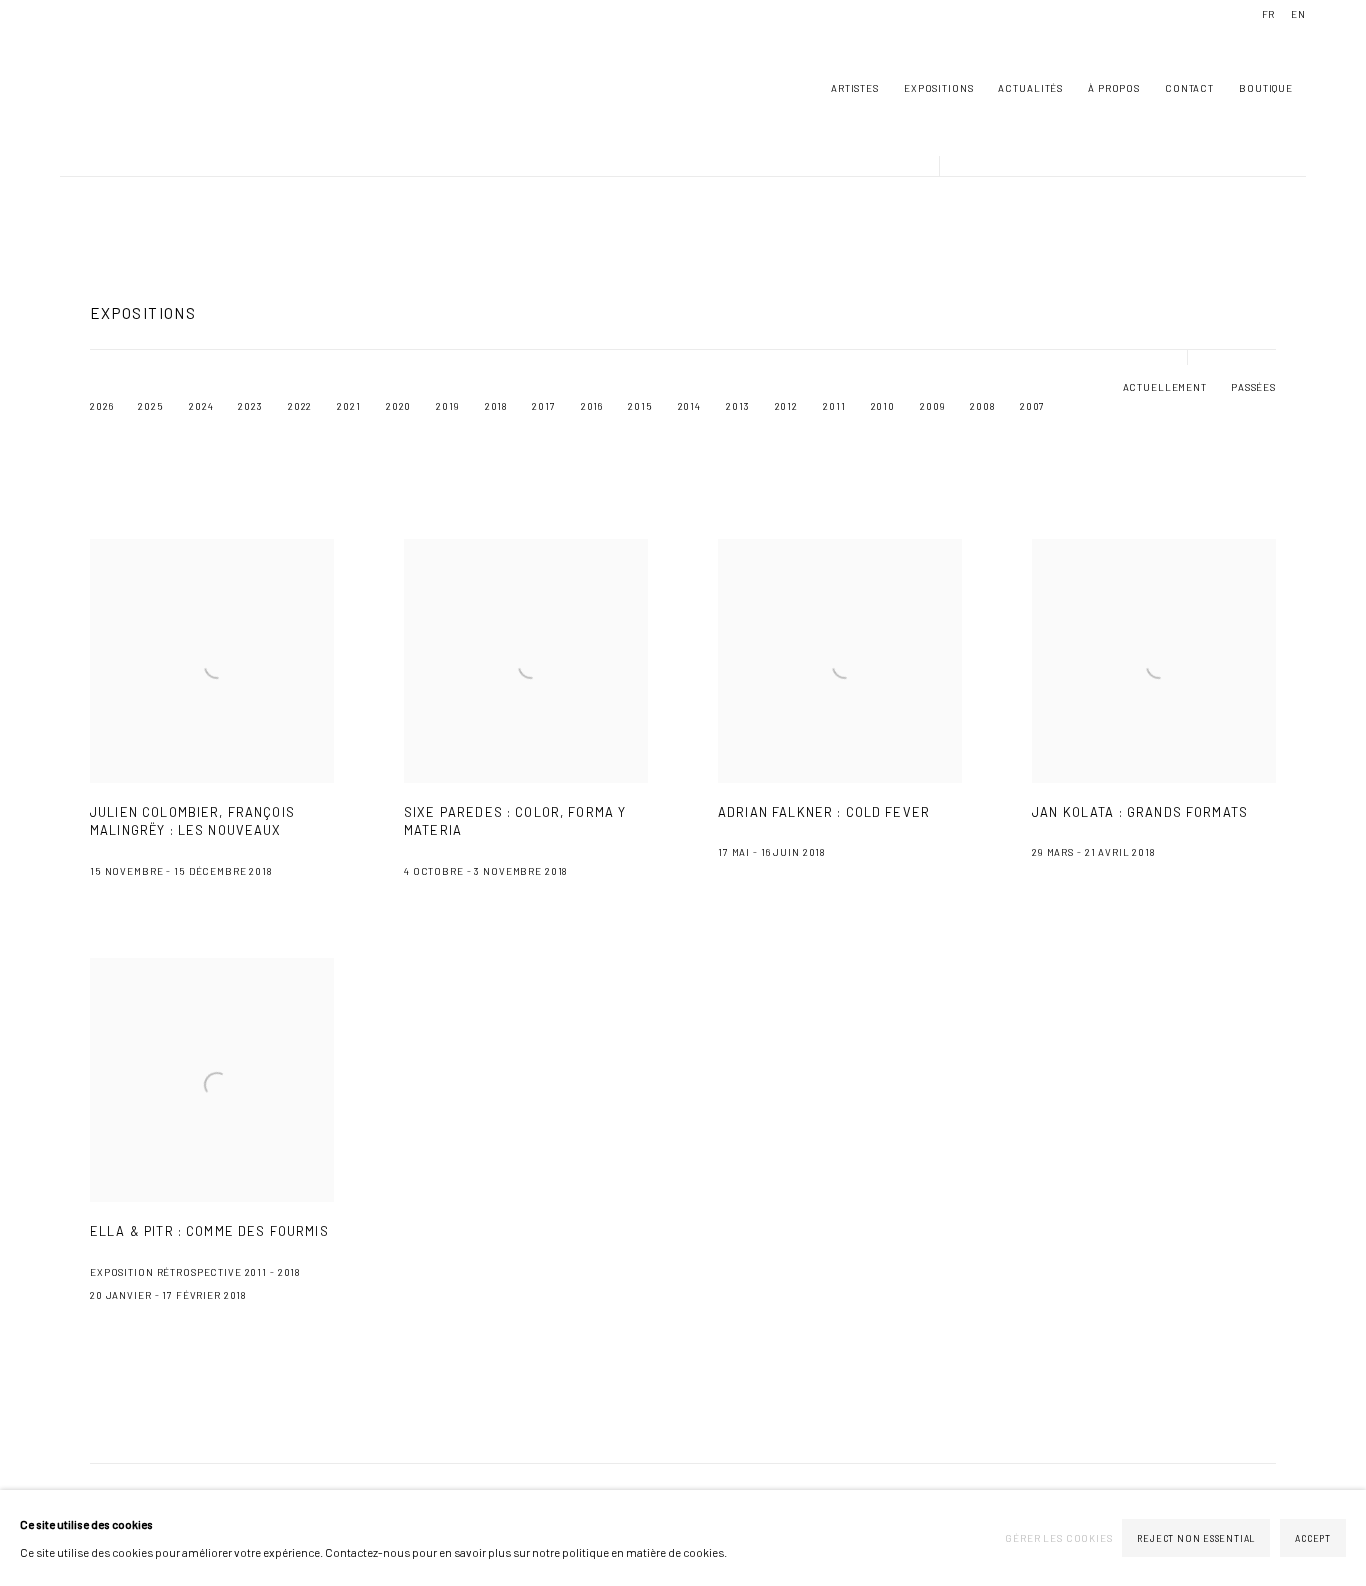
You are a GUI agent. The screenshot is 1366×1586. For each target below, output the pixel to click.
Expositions (939, 88)
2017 (543, 406)
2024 (201, 406)
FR (1269, 14)
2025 (150, 406)
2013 (737, 406)
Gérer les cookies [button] (1059, 1538)
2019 (447, 406)
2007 (1032, 406)
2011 (834, 406)
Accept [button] (1313, 1538)
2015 (640, 406)
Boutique (1266, 88)
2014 (689, 406)
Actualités (1030, 88)
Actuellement (1165, 387)
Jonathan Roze (120, 88)
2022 (300, 406)
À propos (1114, 88)
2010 (883, 406)
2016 (592, 406)
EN (1298, 14)
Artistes (855, 88)
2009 (932, 406)
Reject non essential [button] (1196, 1538)
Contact (1189, 88)
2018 (496, 406)
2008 (982, 406)
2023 (250, 406)
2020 (398, 406)
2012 (786, 406)
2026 (101, 406)
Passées (1253, 387)
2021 (348, 406)
